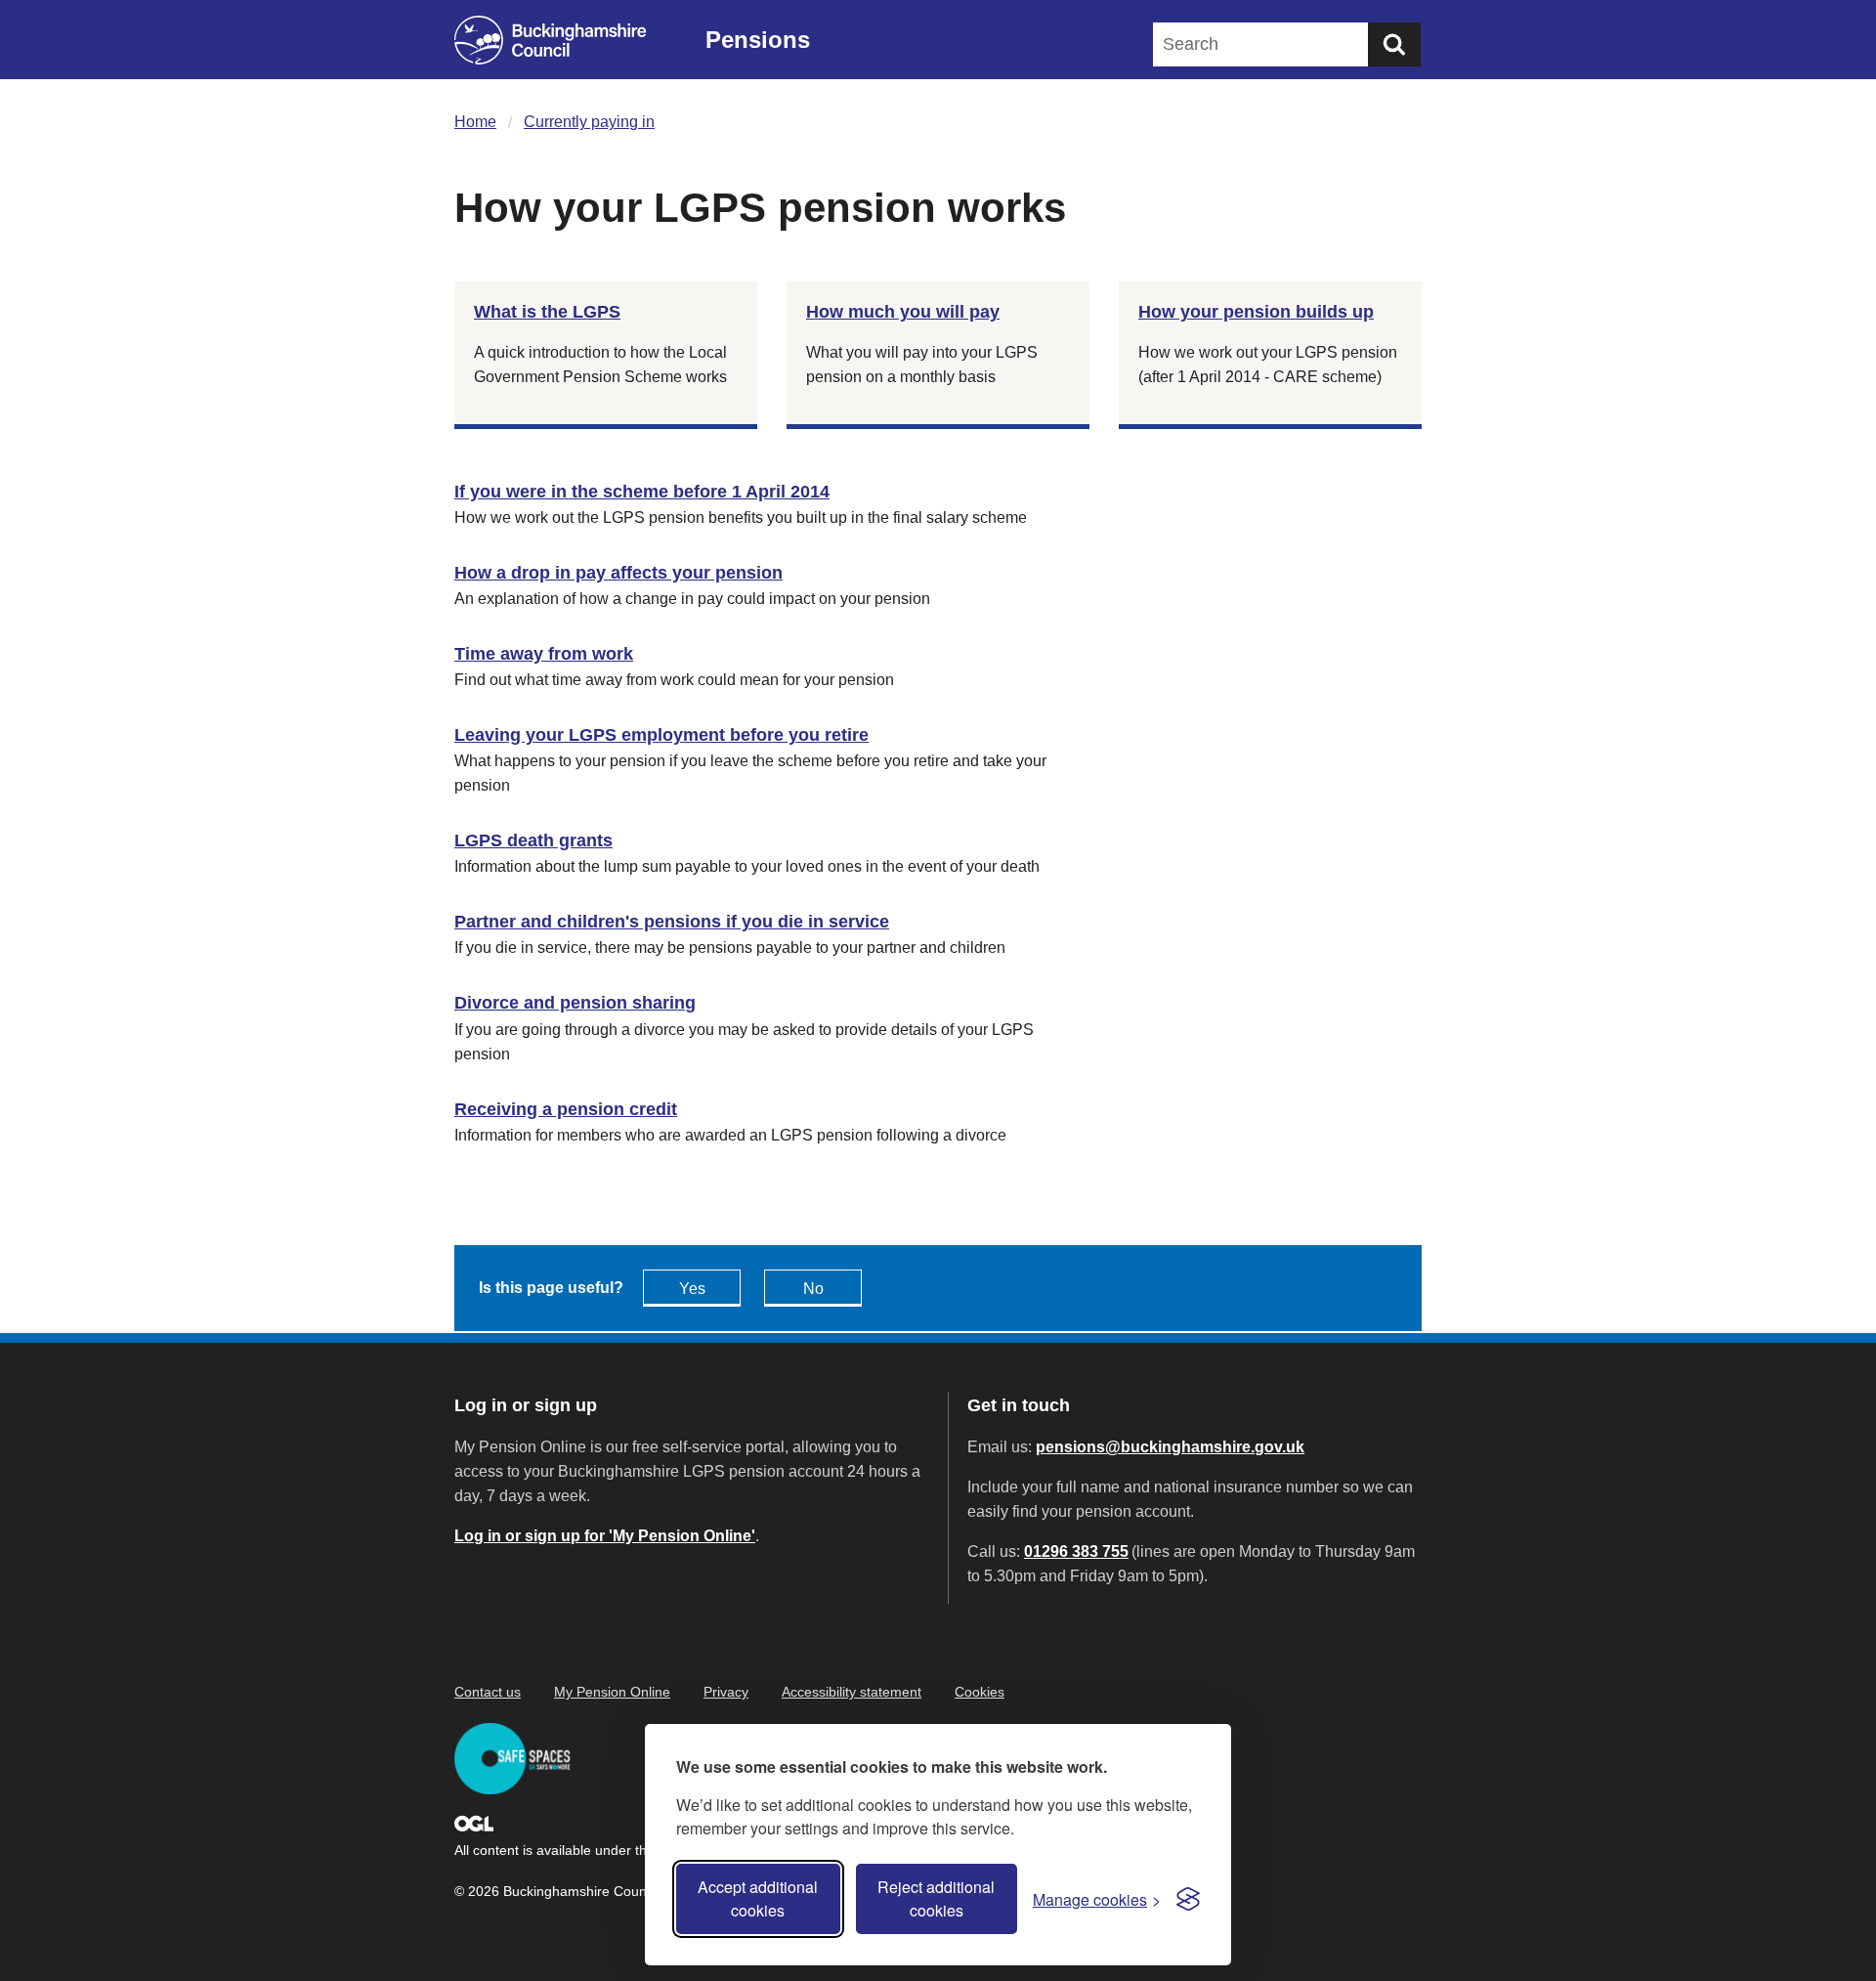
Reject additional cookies (936, 1898)
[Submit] (1394, 44)
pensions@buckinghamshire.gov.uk (1170, 1447)
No (813, 1289)
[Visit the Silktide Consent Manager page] (1188, 1899)
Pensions (758, 40)
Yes (692, 1289)
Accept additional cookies (758, 1898)
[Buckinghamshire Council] (551, 40)
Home (475, 122)
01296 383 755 (1076, 1551)
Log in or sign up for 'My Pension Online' (605, 1536)
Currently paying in (589, 122)
